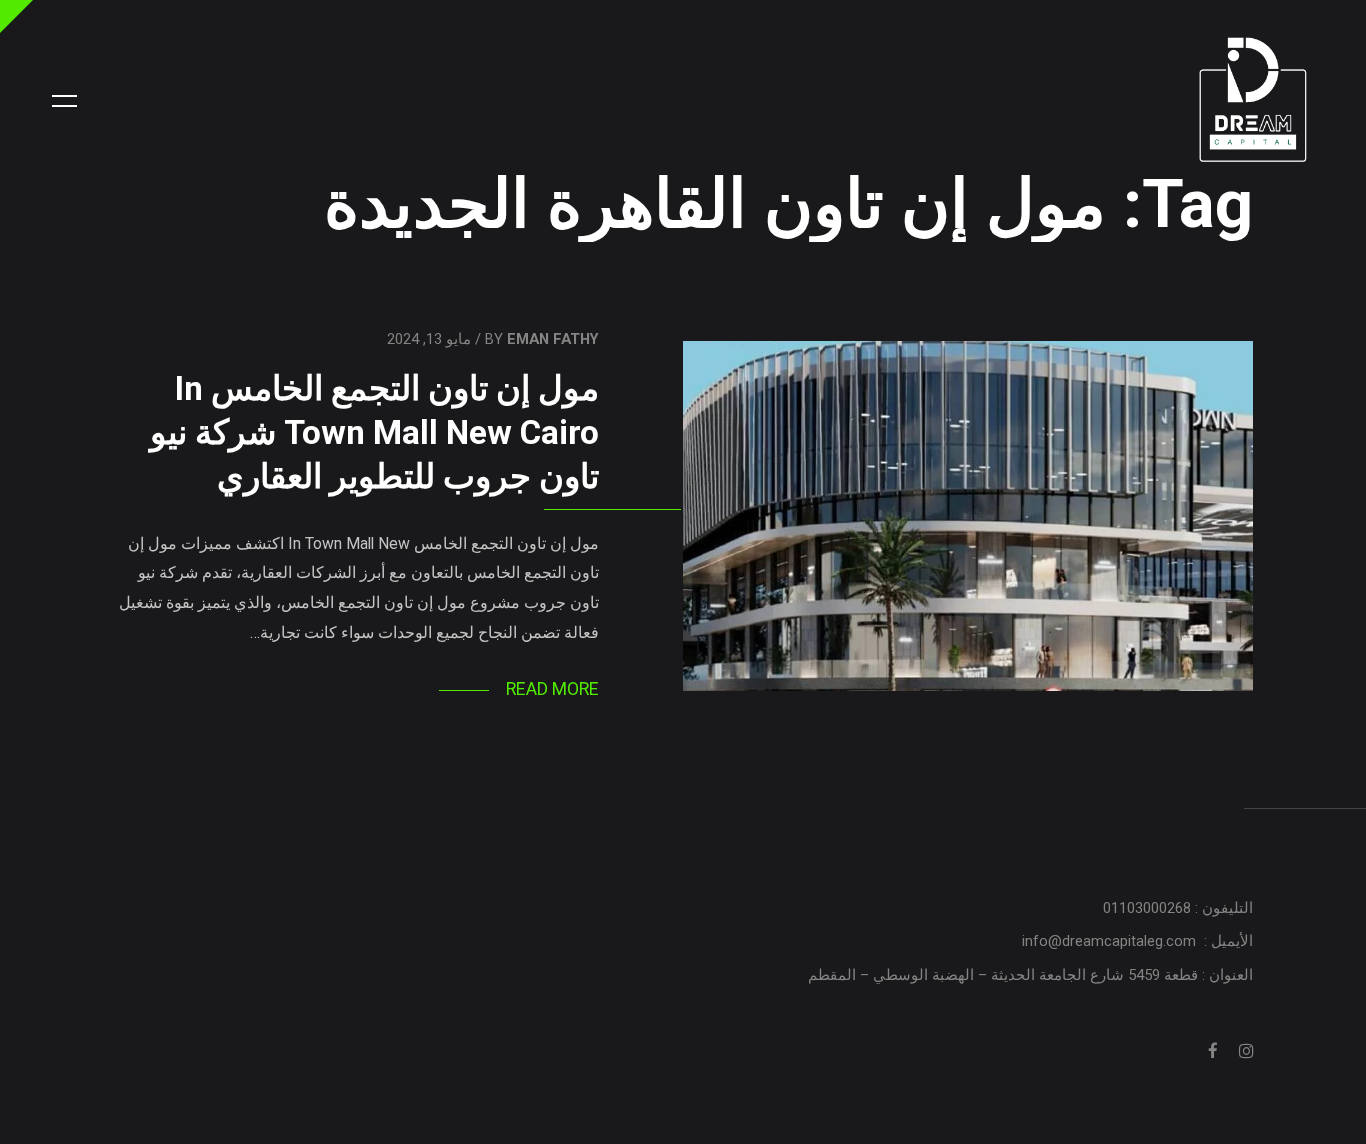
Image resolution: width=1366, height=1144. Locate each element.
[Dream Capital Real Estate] (1254, 101)
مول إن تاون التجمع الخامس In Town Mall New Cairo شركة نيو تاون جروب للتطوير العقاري (374, 432)
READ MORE (552, 689)
